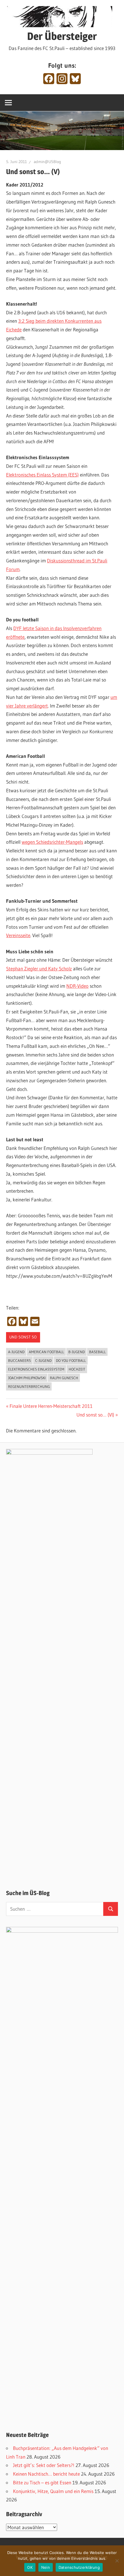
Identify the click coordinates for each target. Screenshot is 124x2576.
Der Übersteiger (62, 36)
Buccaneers (19, 1360)
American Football (46, 1352)
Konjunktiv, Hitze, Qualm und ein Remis (53, 2491)
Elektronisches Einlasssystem (36, 1369)
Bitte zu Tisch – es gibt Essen (42, 2482)
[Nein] (117, 2561)
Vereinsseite (18, 935)
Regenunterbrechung (29, 1386)
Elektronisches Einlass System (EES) (42, 475)
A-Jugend (16, 1352)
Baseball (97, 1352)
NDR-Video (77, 986)
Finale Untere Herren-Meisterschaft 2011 (51, 1406)
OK (30, 2567)
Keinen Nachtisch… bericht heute (46, 2474)
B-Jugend (77, 1352)
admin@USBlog (47, 162)
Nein (46, 2567)
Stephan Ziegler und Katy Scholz (39, 968)
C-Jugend (43, 1360)
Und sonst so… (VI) (95, 1415)
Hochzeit (77, 1369)
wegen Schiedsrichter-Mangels (52, 842)
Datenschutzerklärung (79, 2567)
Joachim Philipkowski (27, 1378)
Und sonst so (23, 1337)
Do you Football (71, 1360)
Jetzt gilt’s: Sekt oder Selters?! (44, 2465)
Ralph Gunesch (64, 1378)
